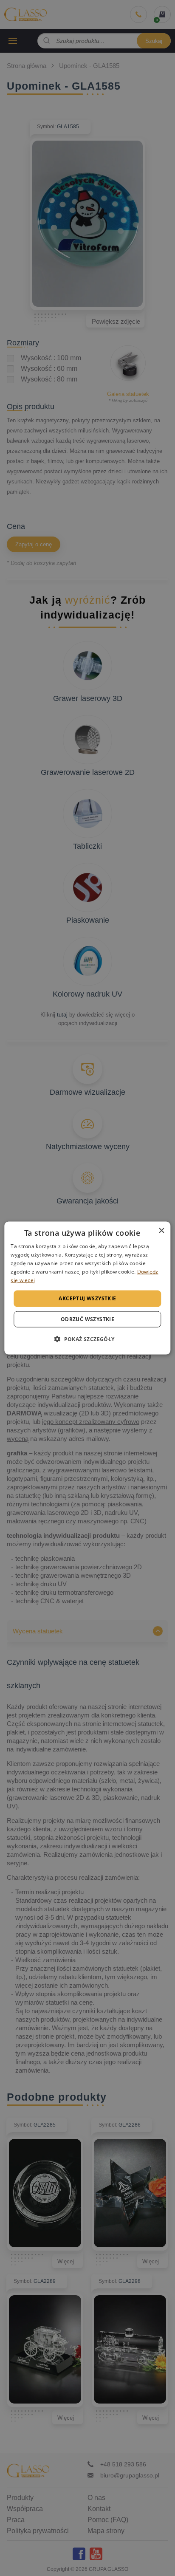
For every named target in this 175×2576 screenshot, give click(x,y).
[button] (87, 1339)
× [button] (161, 1231)
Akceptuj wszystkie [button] (87, 1298)
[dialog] (87, 1288)
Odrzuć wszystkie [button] (87, 1319)
